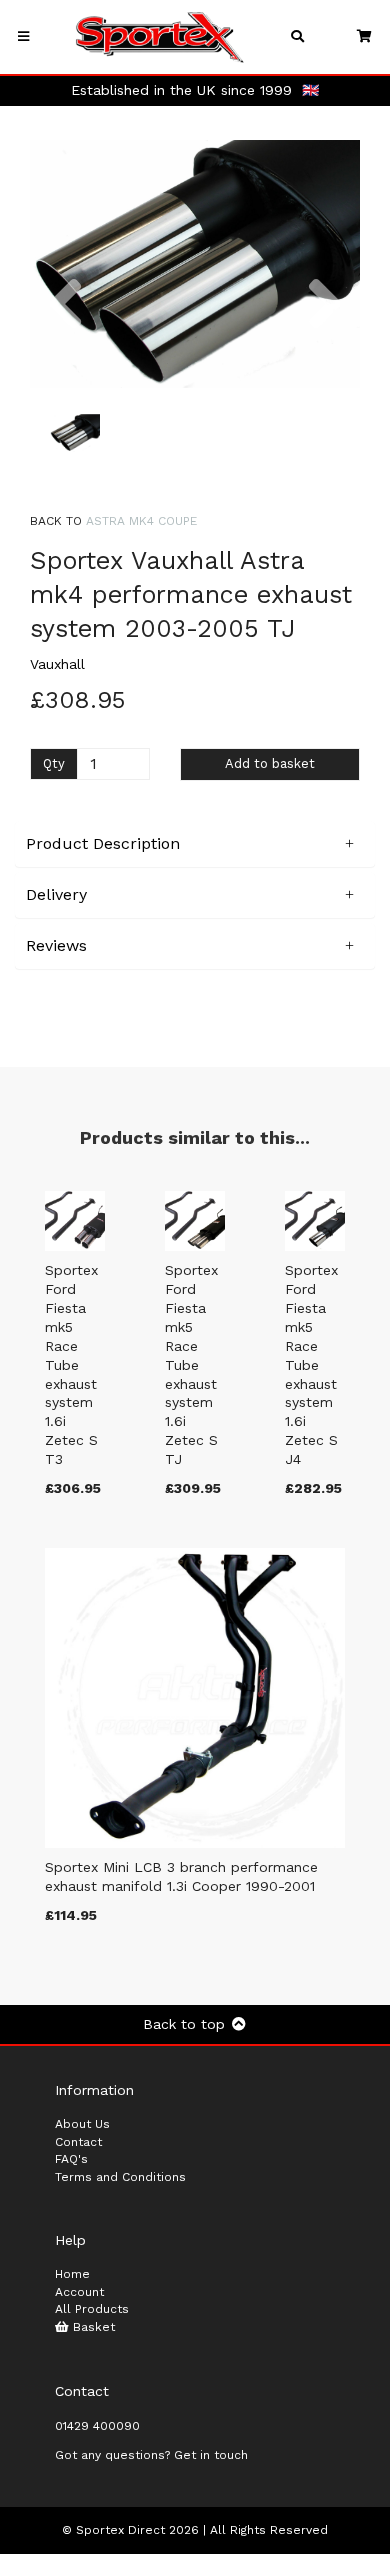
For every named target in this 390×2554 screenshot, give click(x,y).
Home (72, 2274)
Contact (78, 2142)
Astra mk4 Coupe (141, 521)
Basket (92, 2327)
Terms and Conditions (120, 2177)
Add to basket (270, 763)
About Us (82, 2124)
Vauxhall (57, 664)
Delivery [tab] (56, 894)
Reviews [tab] (56, 945)
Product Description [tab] (103, 843)
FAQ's (71, 2159)
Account (79, 2292)
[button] (65, 326)
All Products (92, 2309)
